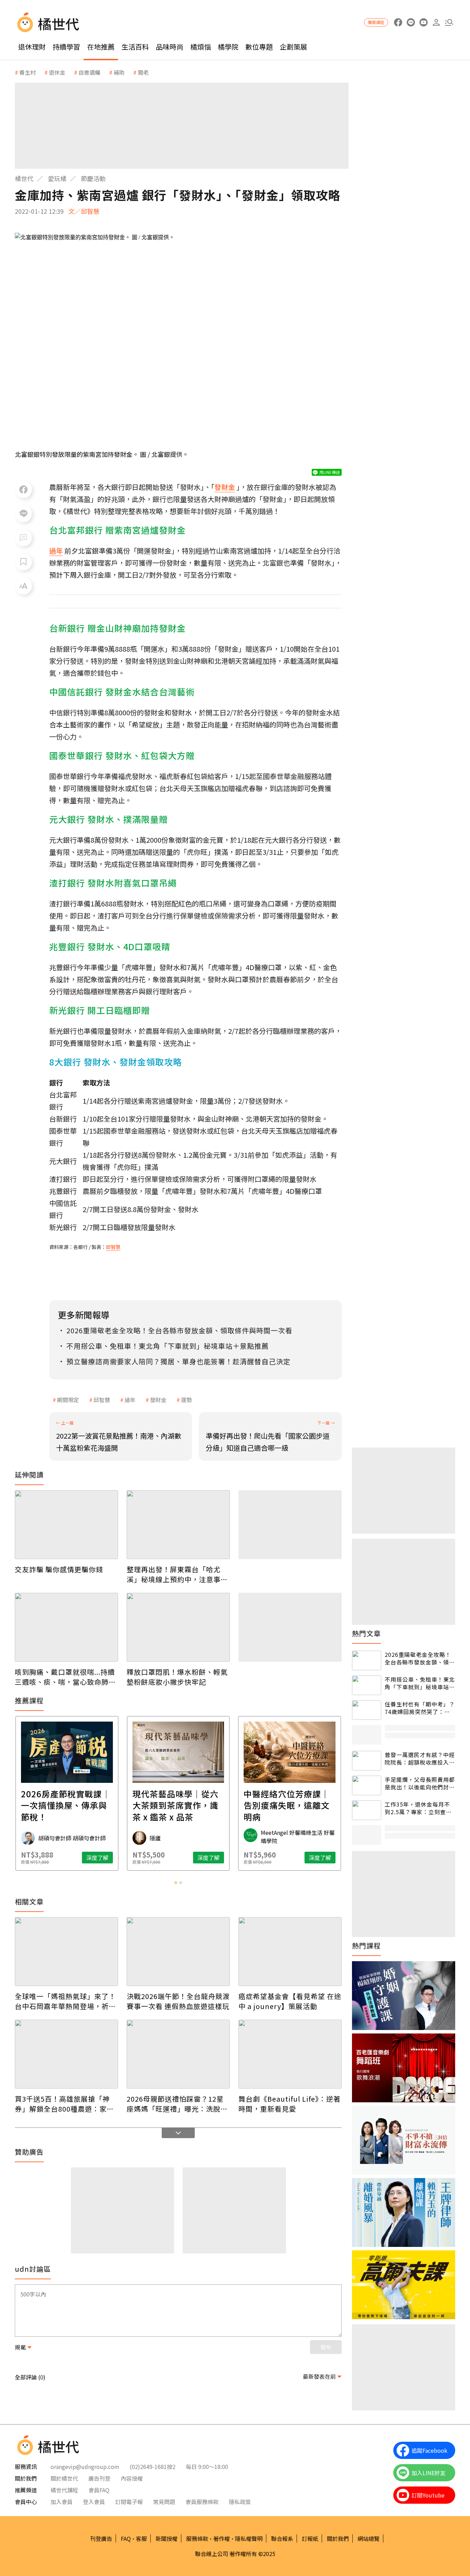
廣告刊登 (99, 2478)
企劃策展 (293, 47)
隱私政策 (240, 2502)
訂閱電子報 (129, 2502)
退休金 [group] (57, 72)
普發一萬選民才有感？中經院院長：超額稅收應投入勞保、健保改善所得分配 (420, 1759)
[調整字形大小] (23, 586)
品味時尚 (170, 47)
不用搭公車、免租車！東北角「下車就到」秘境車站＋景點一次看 (420, 1683)
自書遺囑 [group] (89, 72)
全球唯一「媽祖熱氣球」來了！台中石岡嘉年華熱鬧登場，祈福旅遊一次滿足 (65, 2001)
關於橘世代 (64, 2478)
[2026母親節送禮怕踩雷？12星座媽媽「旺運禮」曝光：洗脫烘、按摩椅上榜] (178, 2054)
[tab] (176, 1883)
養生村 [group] (28, 72)
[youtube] (423, 23)
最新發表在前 (319, 2376)
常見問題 (164, 2502)
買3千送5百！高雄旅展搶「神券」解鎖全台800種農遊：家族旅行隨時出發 (64, 2104)
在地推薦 (101, 47)
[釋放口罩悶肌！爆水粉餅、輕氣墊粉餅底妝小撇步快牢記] (178, 1627)
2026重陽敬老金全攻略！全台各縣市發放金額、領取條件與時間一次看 (420, 1658)
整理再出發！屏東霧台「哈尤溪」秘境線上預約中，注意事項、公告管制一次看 (174, 1574)
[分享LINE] (23, 514)
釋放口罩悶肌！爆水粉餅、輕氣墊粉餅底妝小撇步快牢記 (177, 1677)
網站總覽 (368, 2538)
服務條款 (197, 2538)
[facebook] (398, 23)
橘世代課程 (64, 2490)
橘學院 (228, 47)
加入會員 (62, 2502)
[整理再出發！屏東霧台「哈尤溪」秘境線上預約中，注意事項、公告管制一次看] (178, 1525)
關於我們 (338, 2538)
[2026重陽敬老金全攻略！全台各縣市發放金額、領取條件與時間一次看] (367, 1660)
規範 (20, 2347)
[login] (436, 23)
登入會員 (94, 2502)
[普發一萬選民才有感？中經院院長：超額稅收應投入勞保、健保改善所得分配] (367, 1761)
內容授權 (132, 2478)
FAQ (126, 2538)
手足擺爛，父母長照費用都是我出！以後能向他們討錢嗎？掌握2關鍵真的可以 (420, 1783)
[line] (411, 23)
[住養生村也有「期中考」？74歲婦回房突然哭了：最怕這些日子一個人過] (367, 1710)
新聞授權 (167, 2538)
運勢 (186, 1400)
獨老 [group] (143, 72)
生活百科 (135, 47)
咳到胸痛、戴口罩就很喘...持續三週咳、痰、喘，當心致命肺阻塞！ (65, 1677)
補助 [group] (119, 72)
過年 (130, 1400)
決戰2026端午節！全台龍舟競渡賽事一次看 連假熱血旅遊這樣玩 (178, 2001)
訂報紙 (310, 2538)
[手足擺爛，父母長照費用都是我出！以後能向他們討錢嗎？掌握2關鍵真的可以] (367, 1785)
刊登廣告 (101, 2538)
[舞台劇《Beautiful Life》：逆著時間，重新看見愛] (290, 2054)
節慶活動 (93, 178)
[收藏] (23, 562)
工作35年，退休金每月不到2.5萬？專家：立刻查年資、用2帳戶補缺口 (418, 1808)
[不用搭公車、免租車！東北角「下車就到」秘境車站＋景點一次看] (367, 1685)
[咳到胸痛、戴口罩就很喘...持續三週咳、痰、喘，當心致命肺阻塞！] (66, 1627)
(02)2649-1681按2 (153, 2467)
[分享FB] (23, 490)
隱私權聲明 (249, 2538)
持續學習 (66, 47)
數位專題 (259, 47)
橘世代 (24, 178)
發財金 (158, 1400)
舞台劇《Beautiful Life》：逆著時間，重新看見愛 (290, 2104)
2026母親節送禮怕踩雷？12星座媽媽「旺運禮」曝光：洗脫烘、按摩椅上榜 (175, 2104)
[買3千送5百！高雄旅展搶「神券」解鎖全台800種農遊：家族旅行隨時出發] (66, 2054)
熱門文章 (366, 1633)
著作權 (222, 2538)
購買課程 (376, 22)
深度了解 (97, 1858)
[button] (449, 23)
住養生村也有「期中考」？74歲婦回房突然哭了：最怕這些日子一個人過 (420, 1708)
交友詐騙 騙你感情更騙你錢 (59, 1569)
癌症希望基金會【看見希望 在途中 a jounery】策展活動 (290, 2001)
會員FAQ (99, 2490)
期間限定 (68, 1400)
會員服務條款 (202, 2502)
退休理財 (32, 47)
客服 (141, 2538)
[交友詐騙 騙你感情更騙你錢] (66, 1525)
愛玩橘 (57, 178)
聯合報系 (282, 2538)
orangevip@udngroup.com (85, 2467)
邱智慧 (102, 1400)
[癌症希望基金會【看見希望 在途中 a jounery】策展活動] (290, 1952)
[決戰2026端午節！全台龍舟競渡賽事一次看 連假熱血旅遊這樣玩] (178, 1952)
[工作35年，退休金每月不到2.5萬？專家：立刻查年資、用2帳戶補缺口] (367, 1810)
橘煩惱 (201, 47)
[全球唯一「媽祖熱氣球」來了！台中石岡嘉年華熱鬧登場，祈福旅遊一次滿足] (66, 1952)
